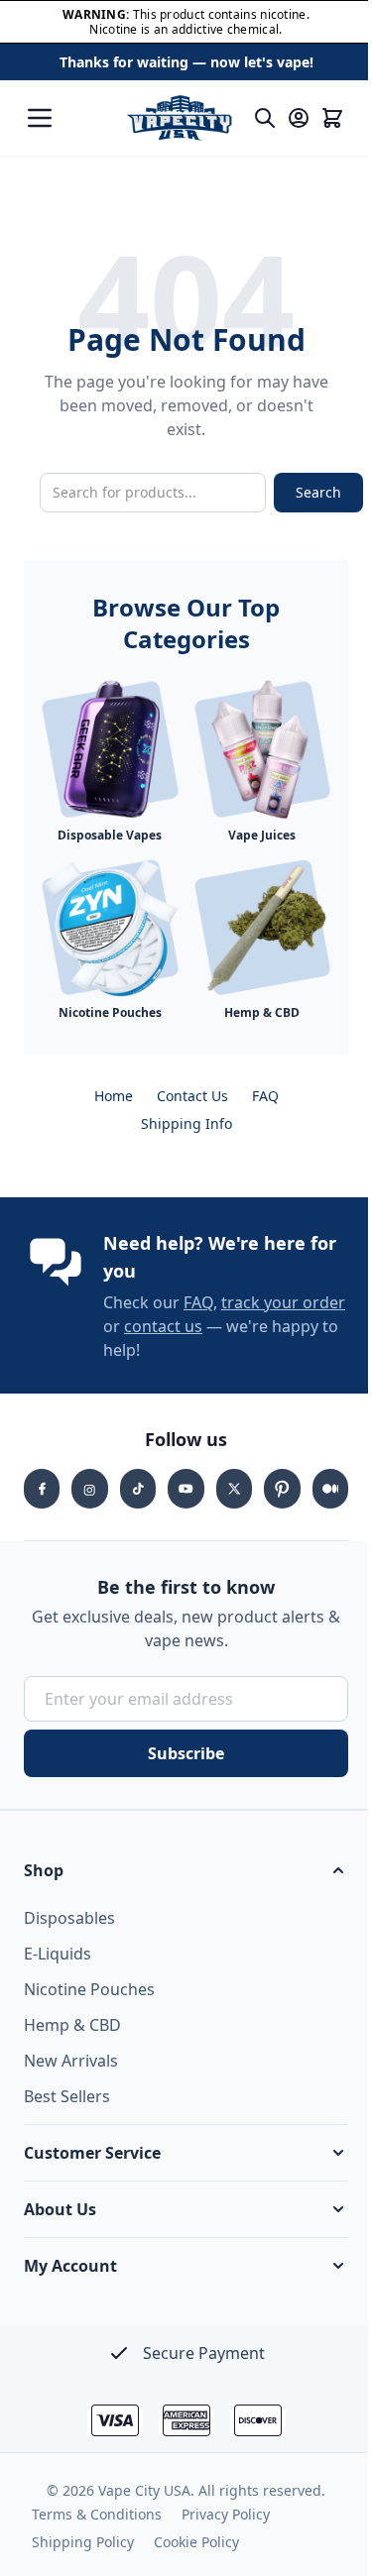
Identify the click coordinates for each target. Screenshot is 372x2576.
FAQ (265, 1096)
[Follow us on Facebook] (42, 1489)
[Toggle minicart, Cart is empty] (332, 118)
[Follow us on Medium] (330, 1489)
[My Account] (299, 118)
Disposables (69, 1918)
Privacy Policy (226, 2514)
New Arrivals (71, 2061)
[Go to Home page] (179, 118)
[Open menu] (40, 118)
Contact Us (192, 1096)
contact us (163, 1326)
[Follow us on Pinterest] (282, 1489)
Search (318, 492)
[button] (186, 1870)
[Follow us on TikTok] (138, 1489)
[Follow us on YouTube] (186, 1489)
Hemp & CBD (72, 2025)
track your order (283, 1302)
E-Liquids (58, 1954)
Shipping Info (186, 1123)
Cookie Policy (196, 2542)
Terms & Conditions (97, 2514)
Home (114, 1096)
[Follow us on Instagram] (89, 1489)
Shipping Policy (83, 2542)
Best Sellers (67, 2096)
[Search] (265, 118)
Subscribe (186, 1753)
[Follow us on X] (234, 1489)
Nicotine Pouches (89, 1989)
